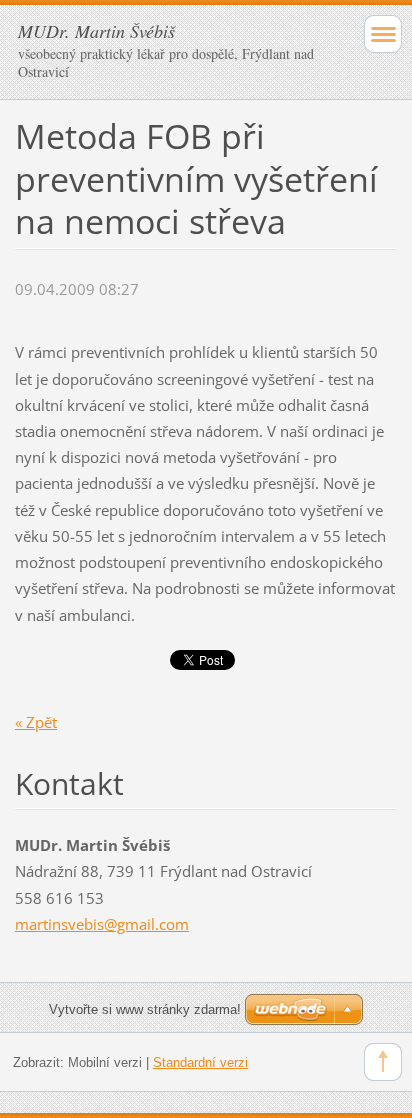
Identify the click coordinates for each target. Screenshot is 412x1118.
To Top (383, 1062)
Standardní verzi (200, 1062)
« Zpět (36, 722)
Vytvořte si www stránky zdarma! (145, 1009)
